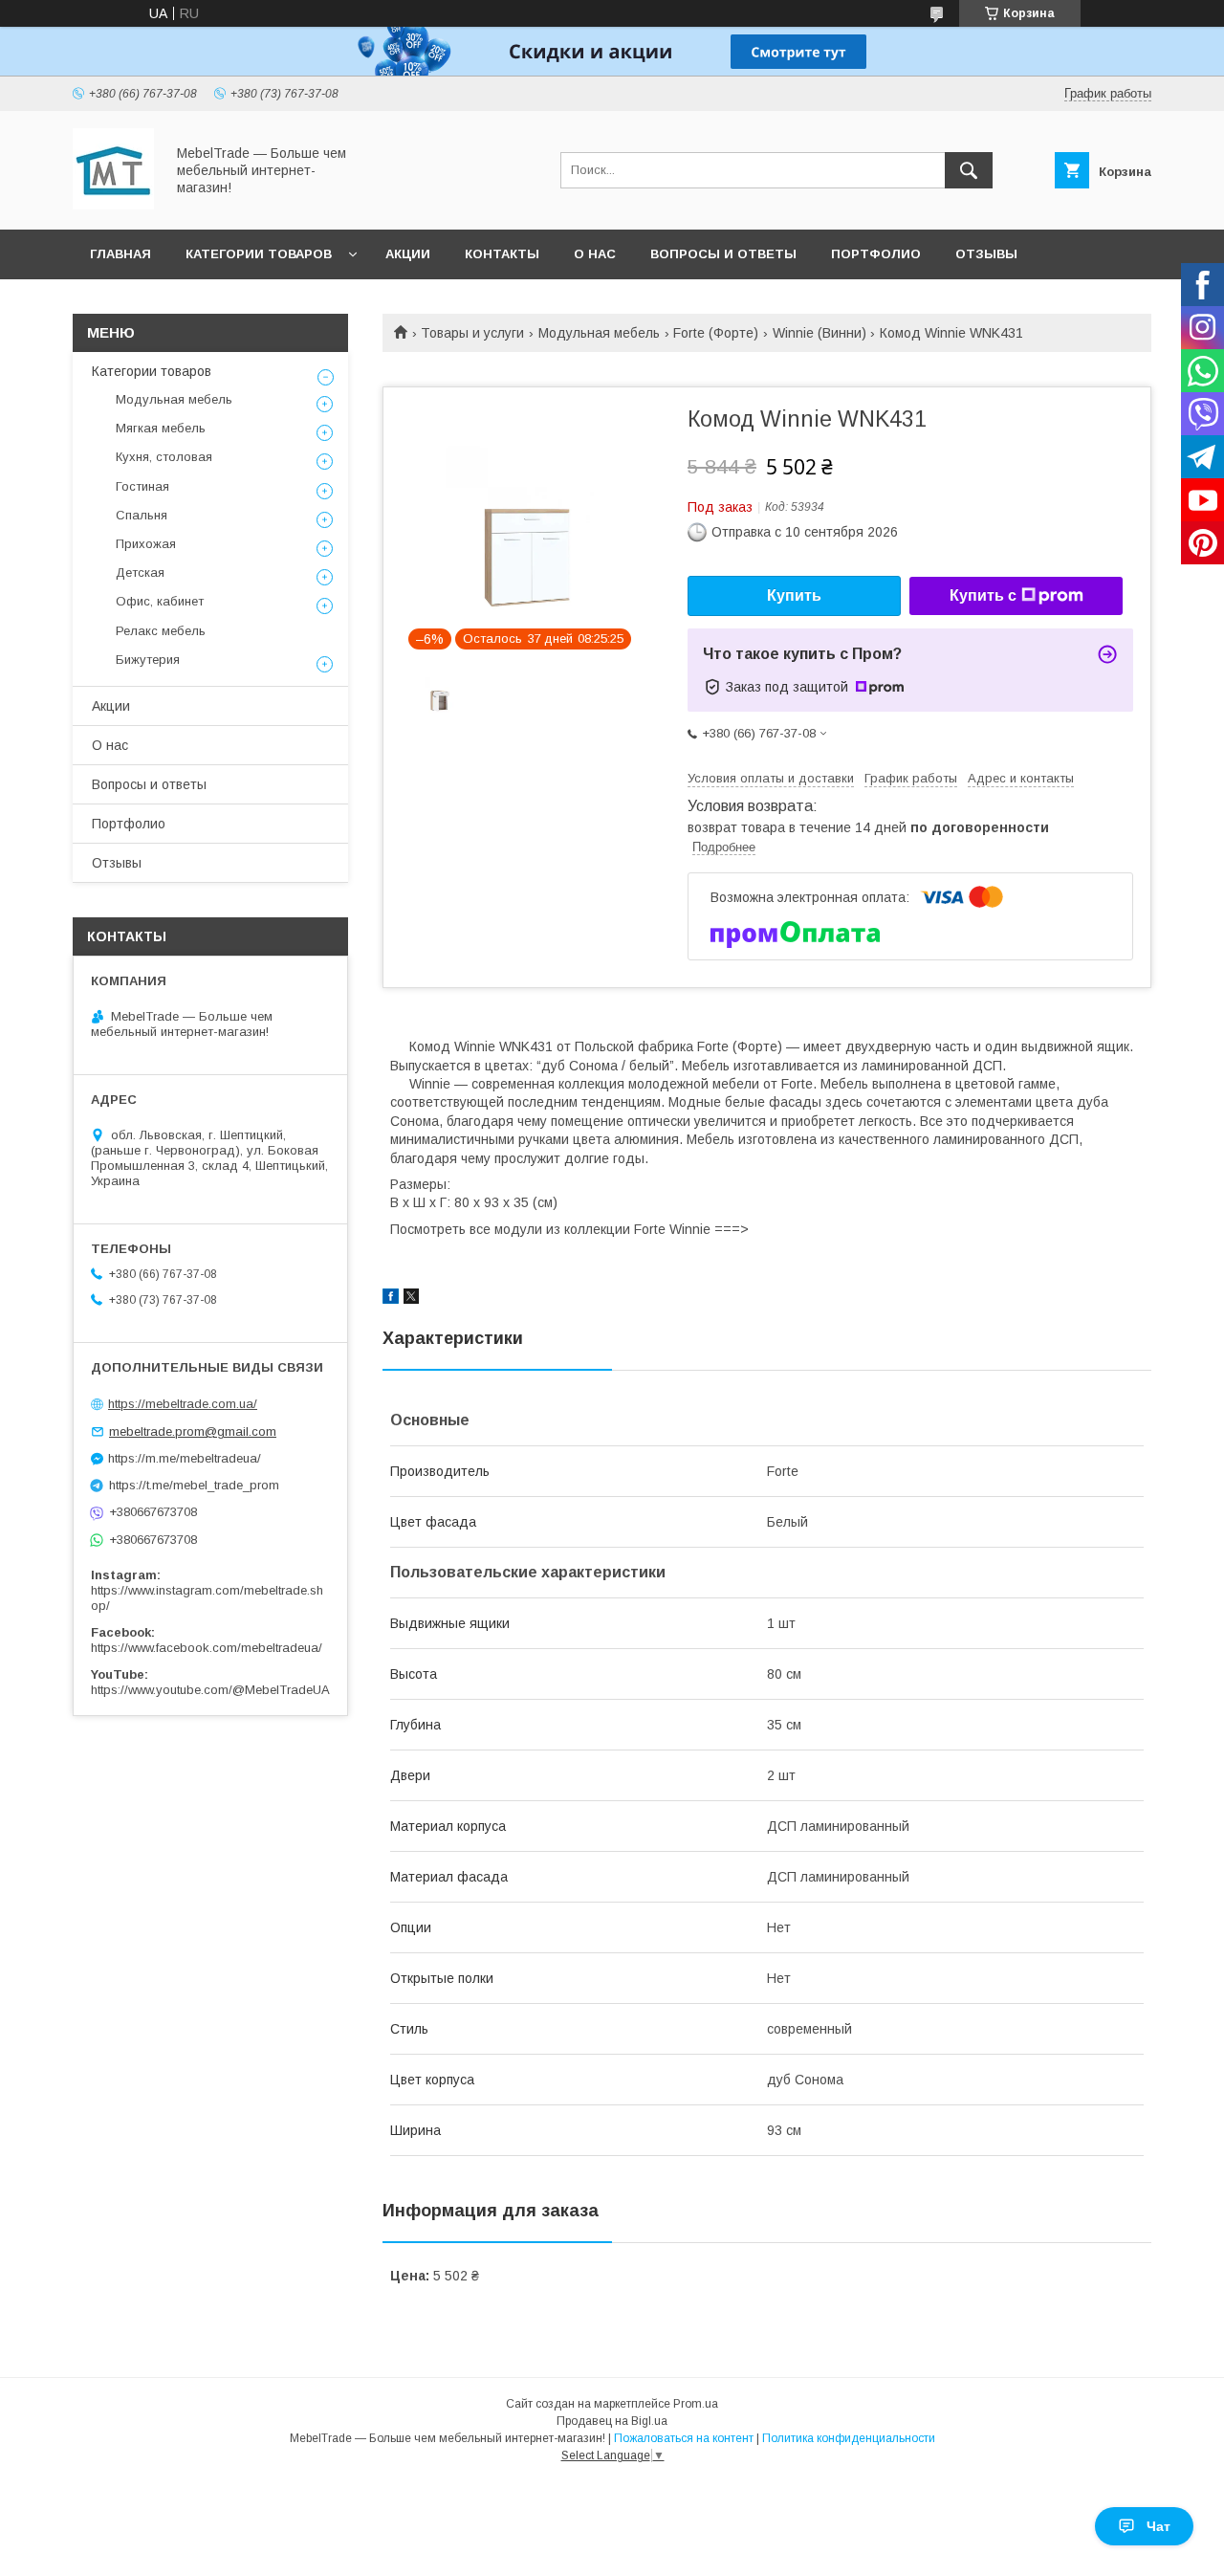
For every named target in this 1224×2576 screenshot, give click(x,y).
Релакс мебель (161, 631)
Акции (408, 254)
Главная (120, 254)
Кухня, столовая (164, 457)
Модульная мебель (599, 333)
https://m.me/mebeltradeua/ (185, 1458)
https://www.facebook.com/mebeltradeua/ (207, 1648)
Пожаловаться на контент (684, 2438)
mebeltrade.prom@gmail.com (193, 1431)
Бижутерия (148, 660)
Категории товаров (259, 254)
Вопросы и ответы (723, 254)
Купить (794, 595)
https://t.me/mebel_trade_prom (194, 1485)
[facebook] (391, 1299)
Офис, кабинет (160, 601)
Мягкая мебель (161, 428)
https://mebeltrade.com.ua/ (183, 1404)
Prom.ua (696, 2404)
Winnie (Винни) (820, 333)
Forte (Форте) (716, 333)
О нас (595, 254)
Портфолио (876, 254)
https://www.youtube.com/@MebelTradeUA (210, 1690)
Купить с (983, 595)
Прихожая (146, 544)
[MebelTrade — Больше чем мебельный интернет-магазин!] (113, 205)
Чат (1158, 2526)
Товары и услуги (472, 333)
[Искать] (969, 170)
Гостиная (142, 486)
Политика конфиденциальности (849, 2438)
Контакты (502, 254)
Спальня (142, 515)
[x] (411, 1299)
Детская (140, 572)
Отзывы (986, 254)
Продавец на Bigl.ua (612, 2421)
